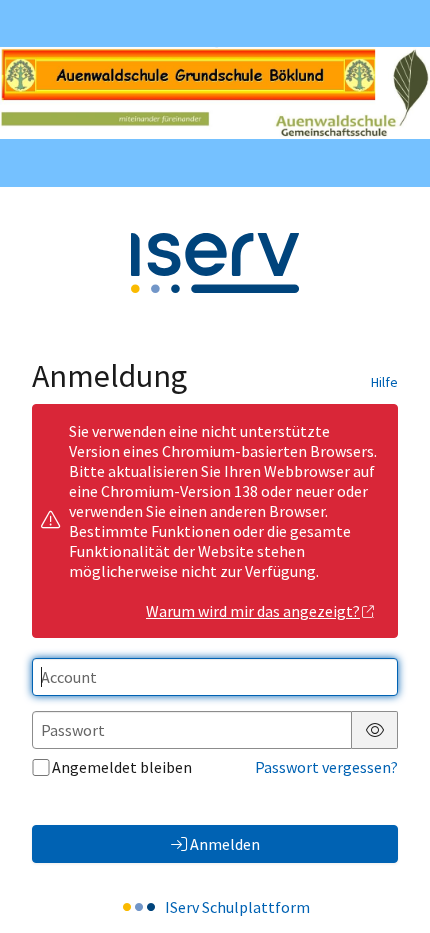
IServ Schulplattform (237, 907)
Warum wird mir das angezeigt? (253, 611)
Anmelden (225, 844)
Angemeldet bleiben (122, 767)
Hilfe (384, 382)
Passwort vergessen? (326, 767)
